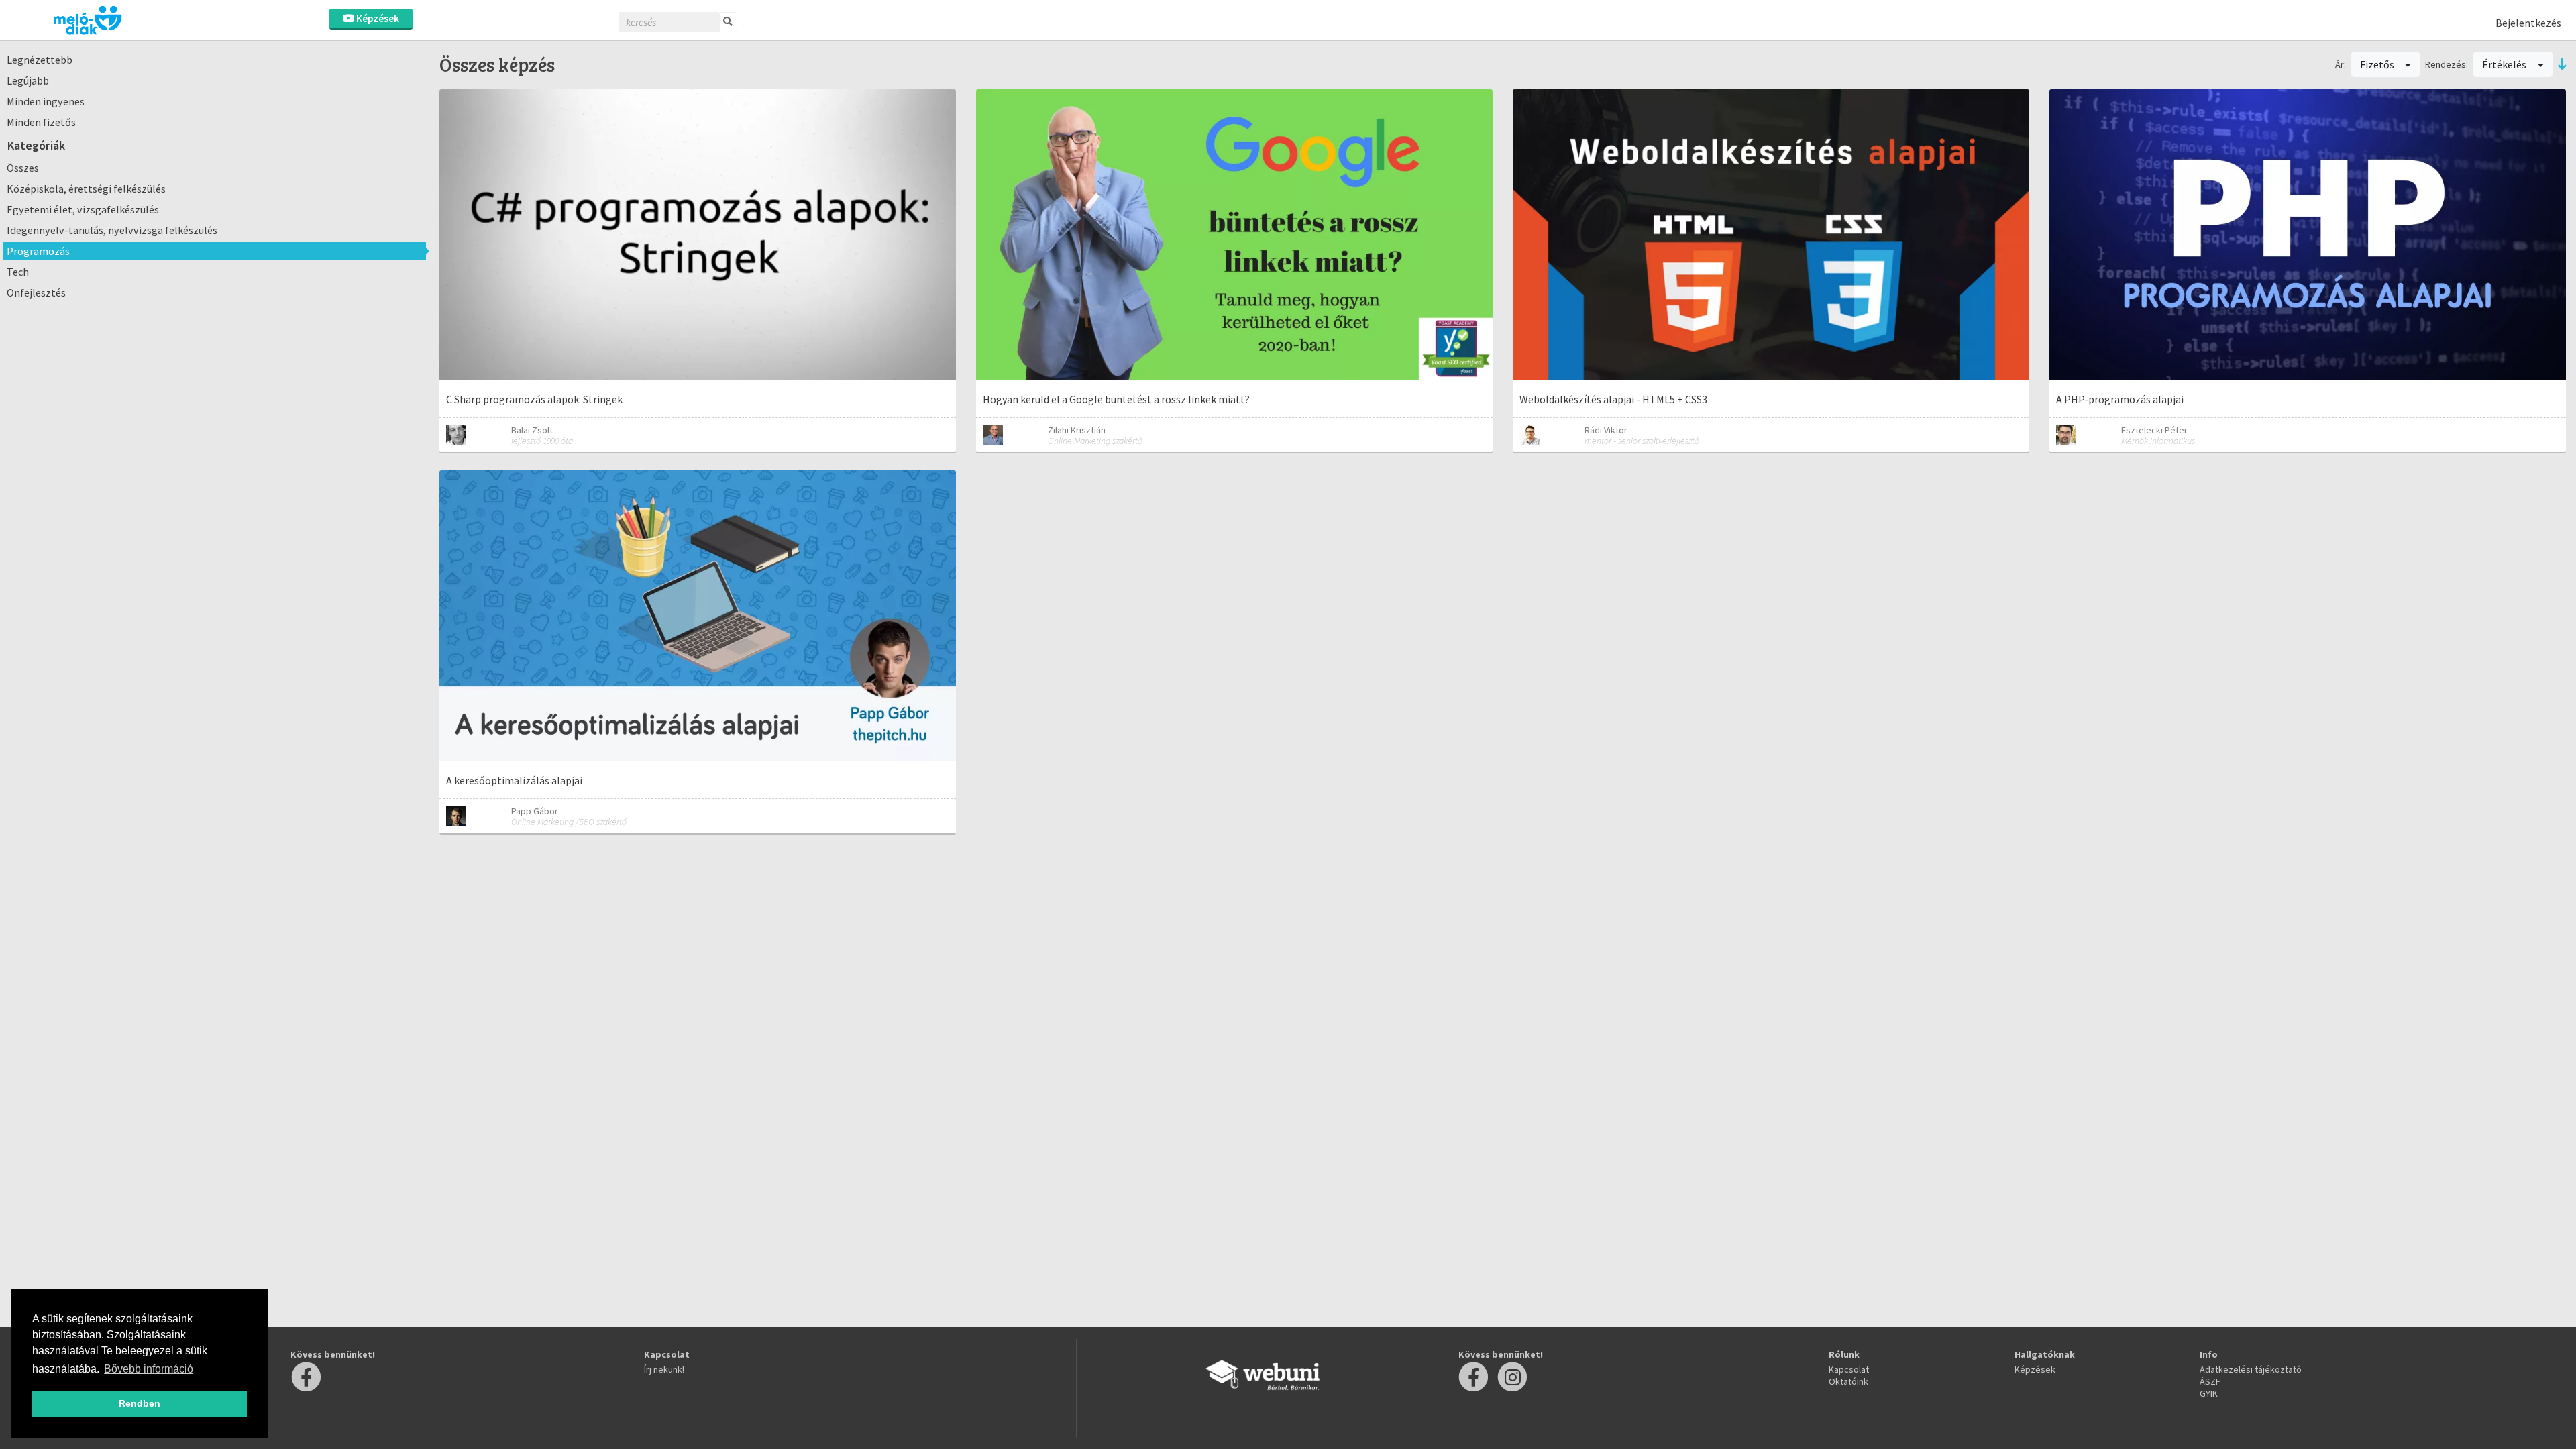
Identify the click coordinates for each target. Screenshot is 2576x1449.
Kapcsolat (1849, 1369)
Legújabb (28, 80)
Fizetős (2378, 64)
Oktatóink (1848, 1381)
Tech (18, 272)
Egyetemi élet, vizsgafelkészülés (83, 209)
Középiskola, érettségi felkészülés (86, 189)
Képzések (377, 18)
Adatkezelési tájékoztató (2251, 1369)
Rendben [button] (140, 1403)
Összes (23, 168)
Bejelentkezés (2528, 23)
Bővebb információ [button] (149, 1369)
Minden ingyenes (46, 101)
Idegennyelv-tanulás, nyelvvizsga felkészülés (112, 230)
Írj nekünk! (664, 1369)
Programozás (38, 251)
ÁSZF (2210, 1381)
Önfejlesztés (36, 292)
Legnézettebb (40, 60)
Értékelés (2505, 64)
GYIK (2209, 1393)
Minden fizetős (41, 122)
